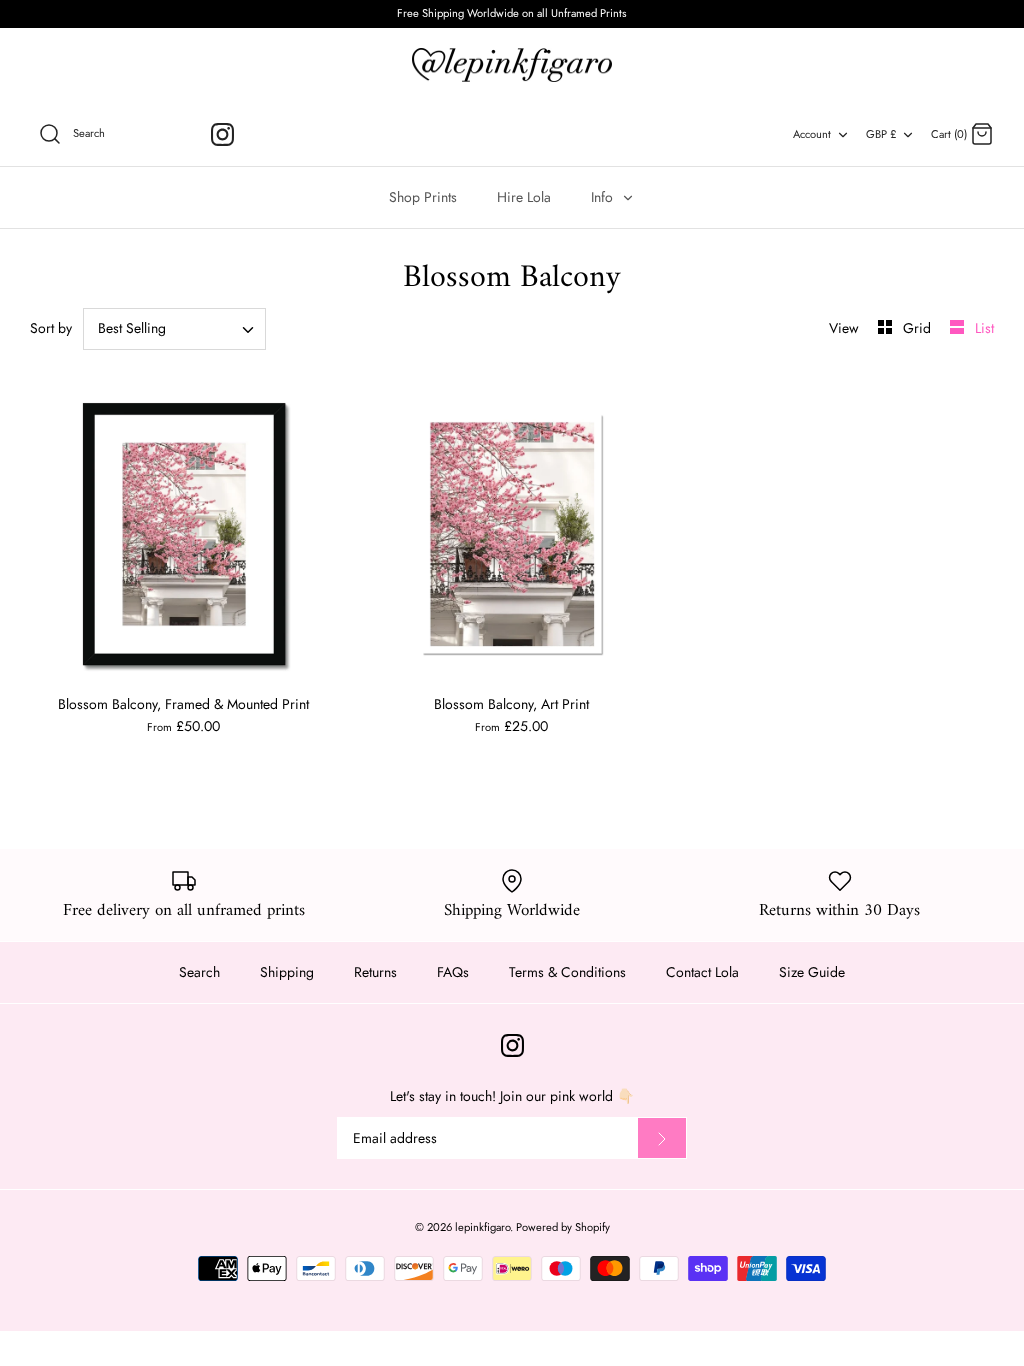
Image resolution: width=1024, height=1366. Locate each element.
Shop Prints (423, 197)
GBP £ (881, 134)
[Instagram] (222, 134)
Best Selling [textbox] (132, 328)
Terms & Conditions (567, 972)
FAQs (453, 972)
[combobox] (174, 329)
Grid (919, 328)
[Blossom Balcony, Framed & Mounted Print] (184, 534)
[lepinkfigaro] (512, 65)
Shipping (287, 972)
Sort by (51, 328)
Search (199, 972)
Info (604, 197)
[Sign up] (662, 1138)
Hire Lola (524, 197)
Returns (375, 972)
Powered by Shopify (563, 1227)
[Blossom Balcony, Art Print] (512, 534)
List (984, 328)
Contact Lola (702, 972)
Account (812, 134)
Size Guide (812, 972)
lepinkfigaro (482, 1227)
